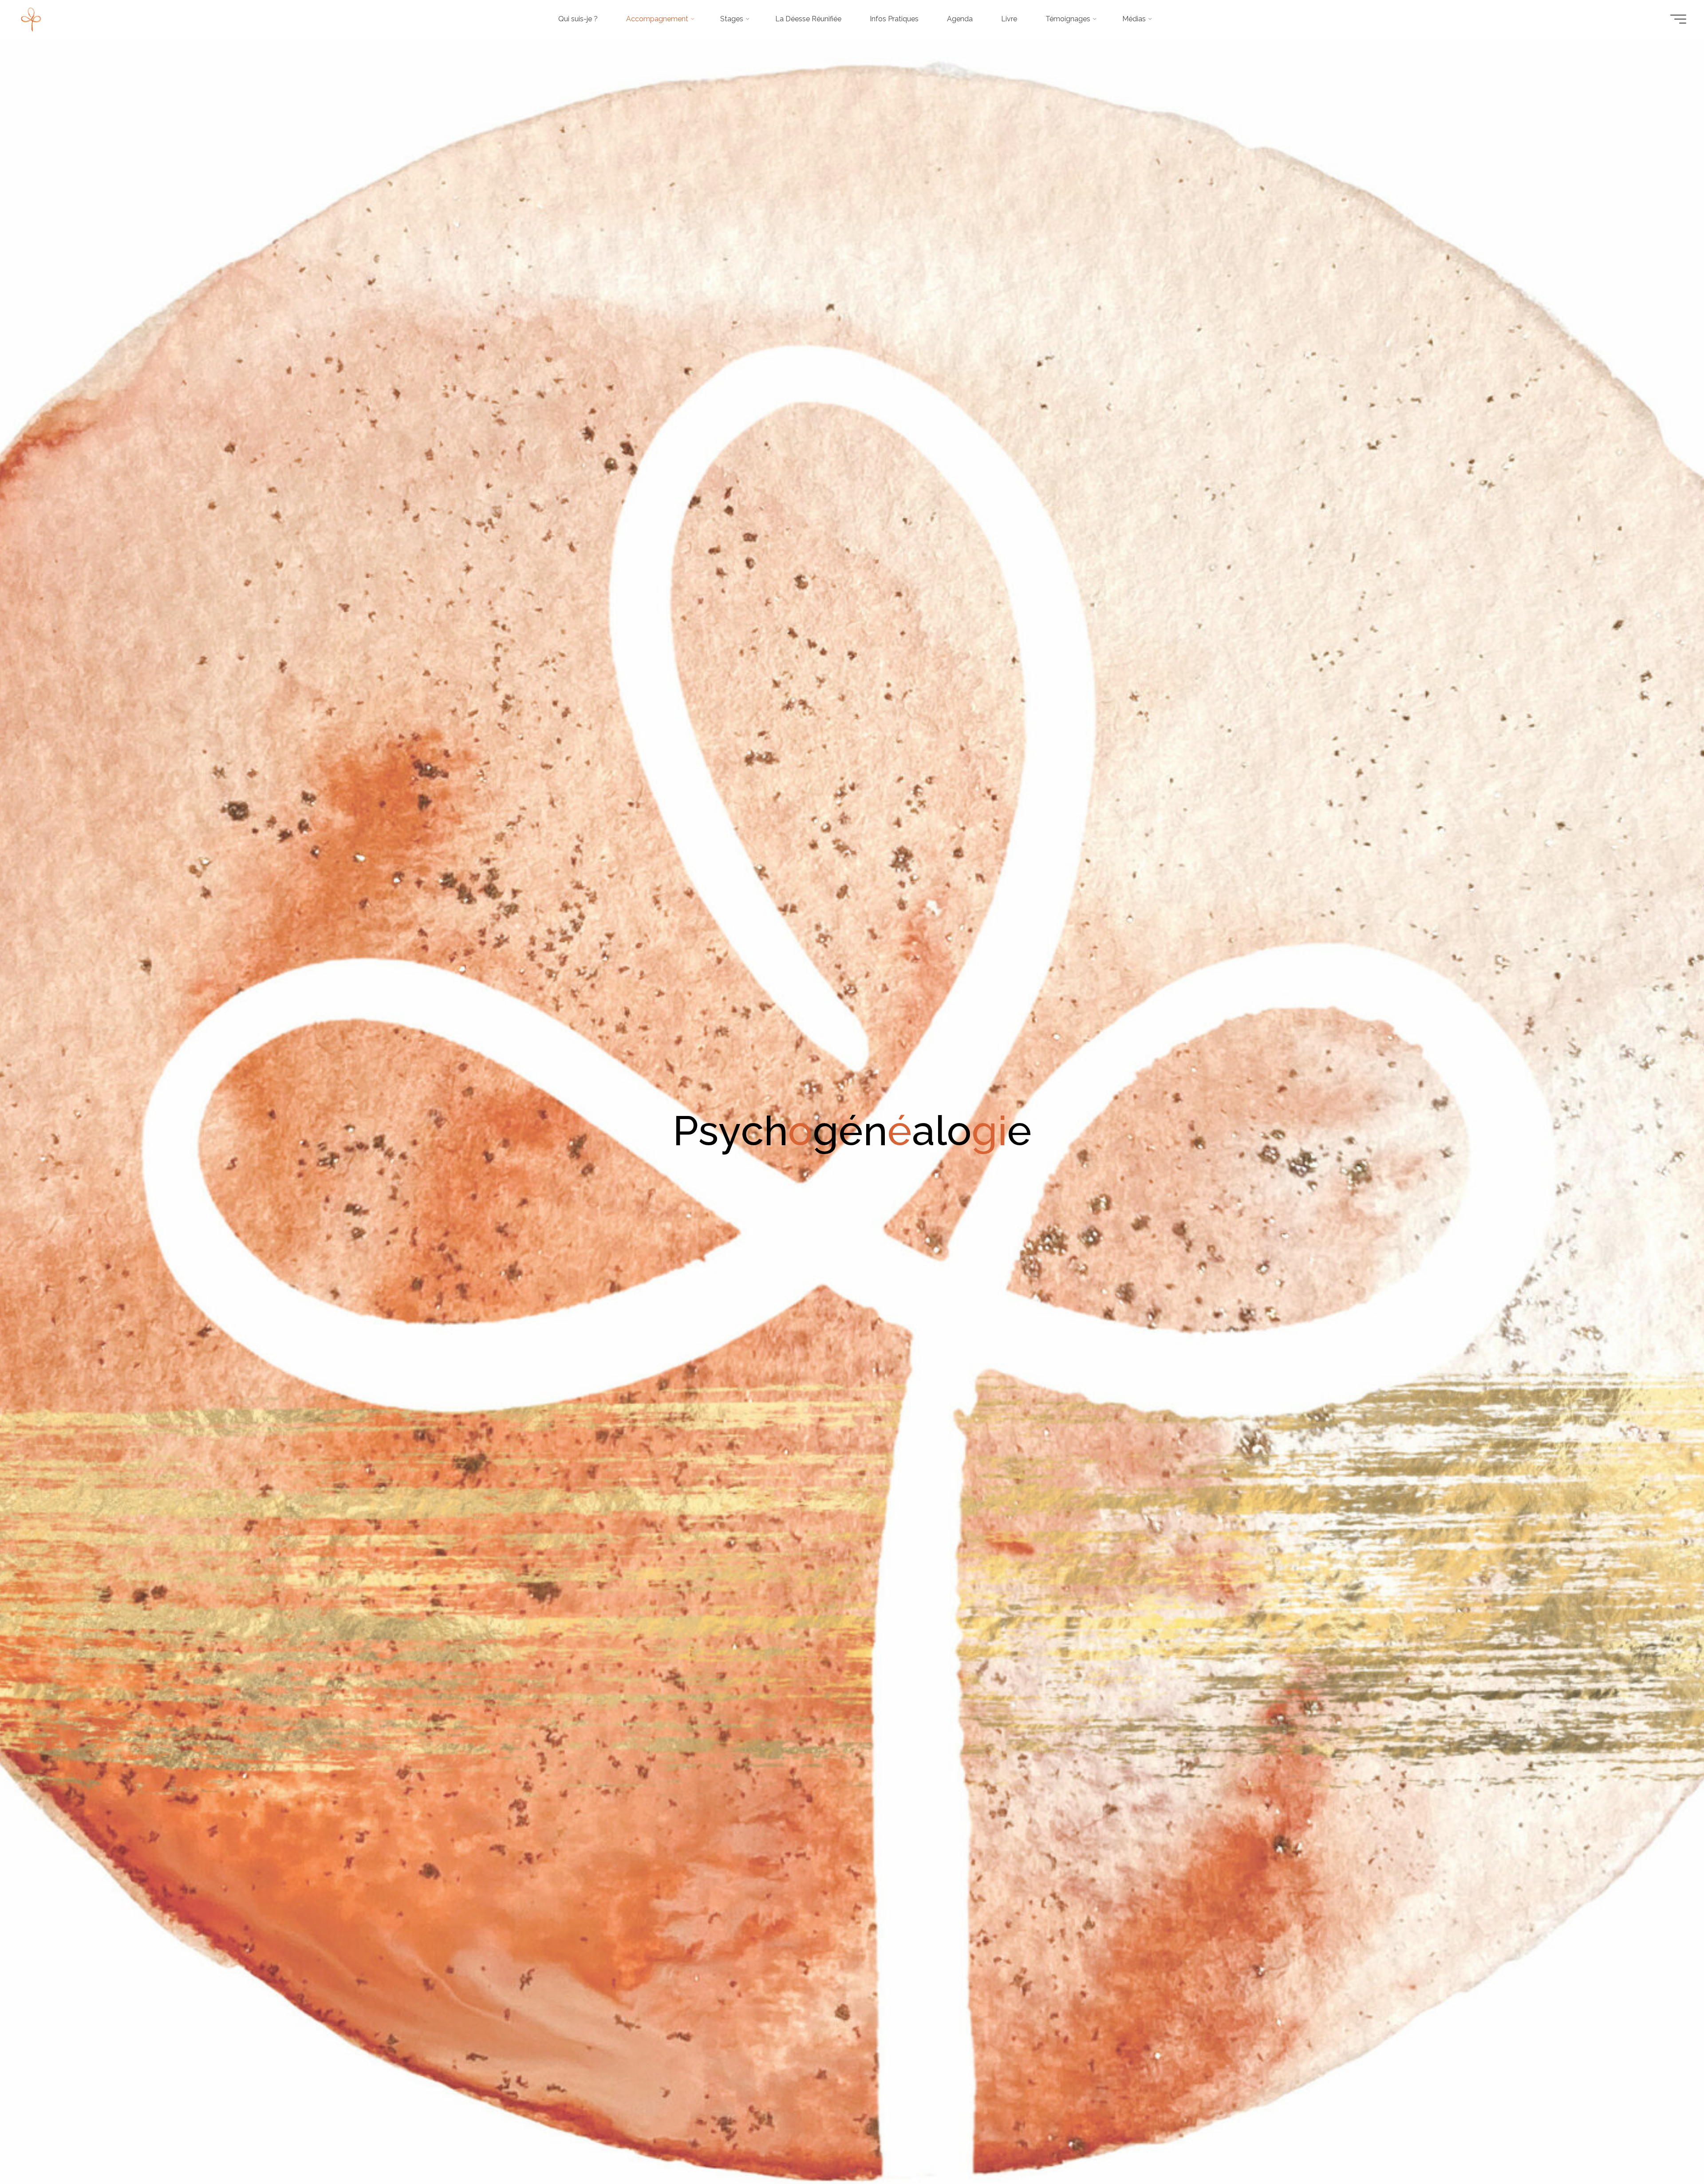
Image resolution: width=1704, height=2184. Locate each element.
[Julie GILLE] (31, 19)
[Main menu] (1678, 19)
